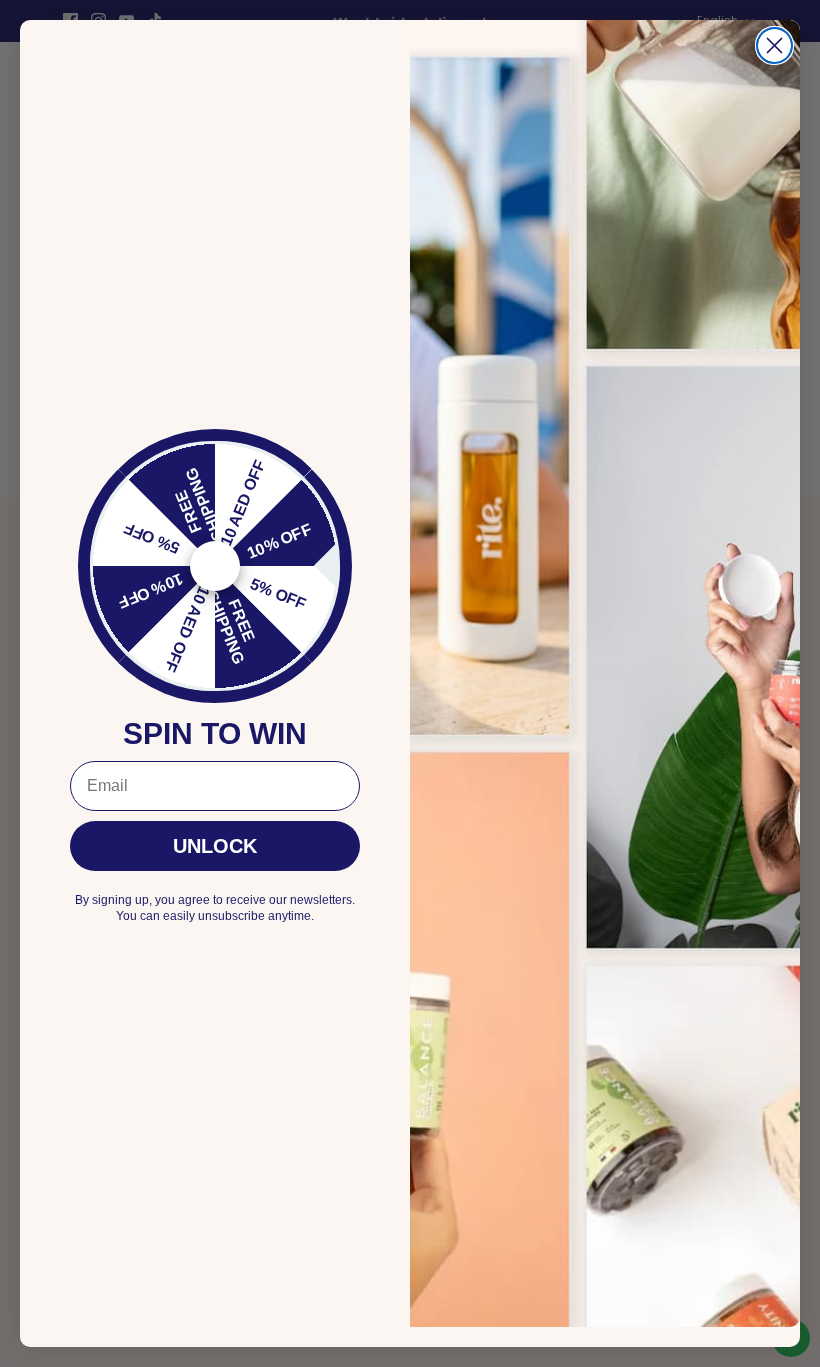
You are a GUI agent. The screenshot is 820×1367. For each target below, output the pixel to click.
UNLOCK (215, 846)
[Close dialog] (774, 45)
